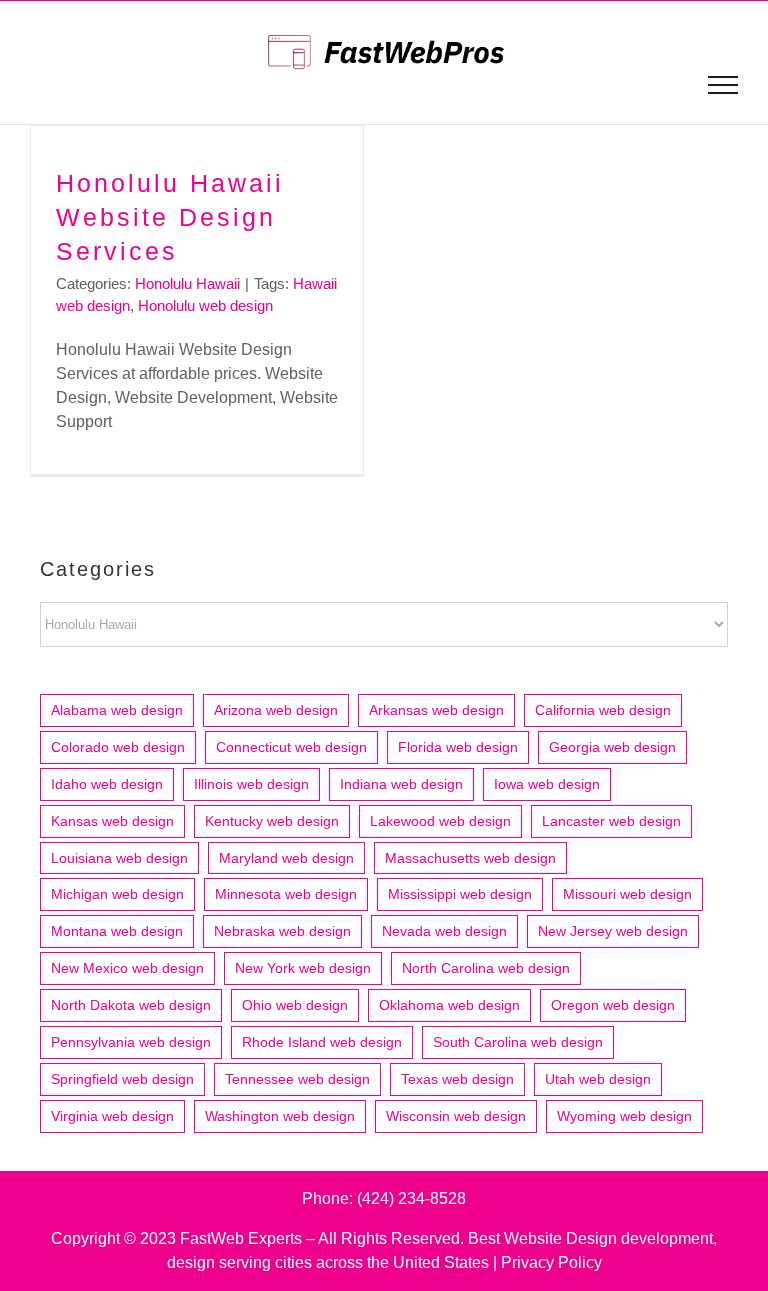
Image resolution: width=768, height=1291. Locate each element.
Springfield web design (122, 1079)
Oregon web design (613, 1005)
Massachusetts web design (470, 858)
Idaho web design (107, 784)
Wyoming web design (624, 1116)
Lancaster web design (611, 821)
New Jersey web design (613, 931)
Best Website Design (542, 1238)
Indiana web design (401, 784)
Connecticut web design (291, 747)
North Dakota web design (131, 1005)
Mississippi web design (460, 894)
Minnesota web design (286, 894)
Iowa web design (547, 784)
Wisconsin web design (456, 1116)
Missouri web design (627, 894)
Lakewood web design (440, 821)
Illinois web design (251, 784)
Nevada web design (444, 931)
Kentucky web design (272, 821)
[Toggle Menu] (723, 85)
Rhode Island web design (322, 1042)
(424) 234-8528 (411, 1198)
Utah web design (598, 1079)
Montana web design (117, 931)
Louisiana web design (119, 858)
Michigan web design (117, 894)
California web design (603, 710)
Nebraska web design (282, 931)
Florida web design (458, 747)
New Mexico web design (127, 968)
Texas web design (457, 1079)
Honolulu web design (205, 305)
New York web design (303, 968)
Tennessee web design (297, 1079)
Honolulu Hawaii (187, 283)
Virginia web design (112, 1116)
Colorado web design (118, 747)
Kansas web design (112, 821)
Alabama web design (117, 710)
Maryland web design (286, 858)
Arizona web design (276, 710)
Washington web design (280, 1116)
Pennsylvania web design (131, 1042)
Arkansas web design (436, 710)
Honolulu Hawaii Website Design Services (170, 217)
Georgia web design (612, 747)
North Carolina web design (486, 968)
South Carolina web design (518, 1042)
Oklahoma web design (449, 1005)
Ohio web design (295, 1005)
